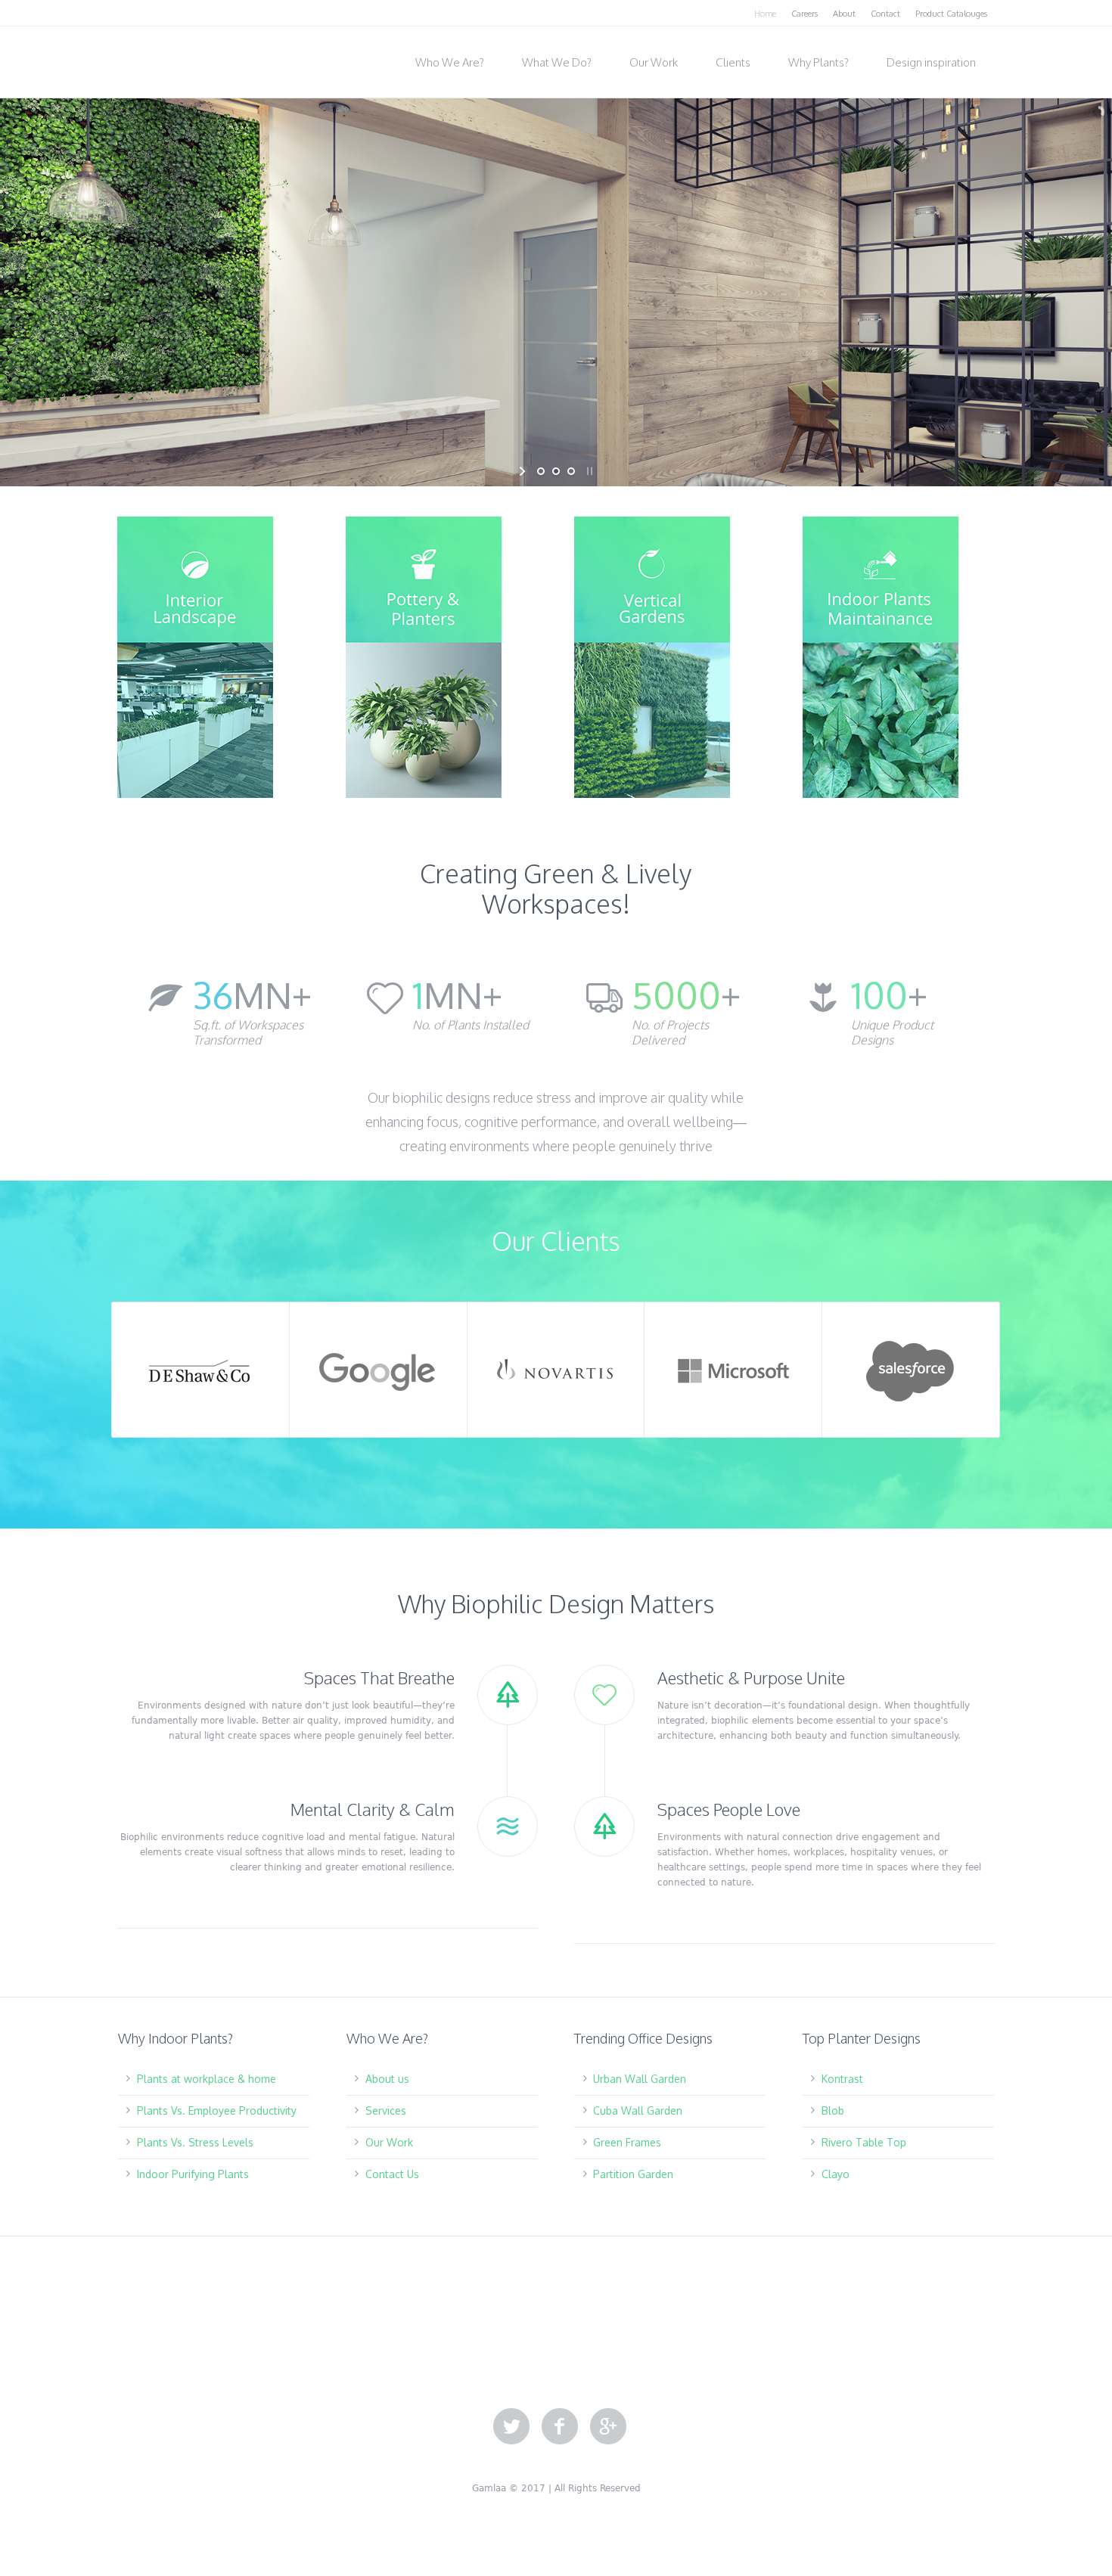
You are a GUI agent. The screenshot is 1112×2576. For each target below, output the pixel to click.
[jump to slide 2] (556, 471)
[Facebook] (560, 2427)
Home (765, 14)
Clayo (836, 2174)
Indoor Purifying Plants (193, 2174)
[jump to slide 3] (571, 471)
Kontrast (842, 2079)
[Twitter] (511, 2427)
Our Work (389, 2142)
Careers (804, 14)
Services (386, 2110)
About (844, 14)
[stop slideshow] (588, 471)
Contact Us (392, 2174)
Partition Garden (633, 2174)
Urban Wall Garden (640, 2079)
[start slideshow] (524, 471)
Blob (833, 2110)
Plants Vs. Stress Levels (195, 2142)
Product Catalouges (951, 14)
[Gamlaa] (193, 57)
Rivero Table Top (864, 2142)
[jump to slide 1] (541, 471)
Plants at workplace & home (207, 2079)
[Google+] (608, 2427)
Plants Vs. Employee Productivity (217, 2110)
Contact (885, 14)
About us (387, 2079)
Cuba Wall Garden (638, 2110)
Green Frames (627, 2142)
